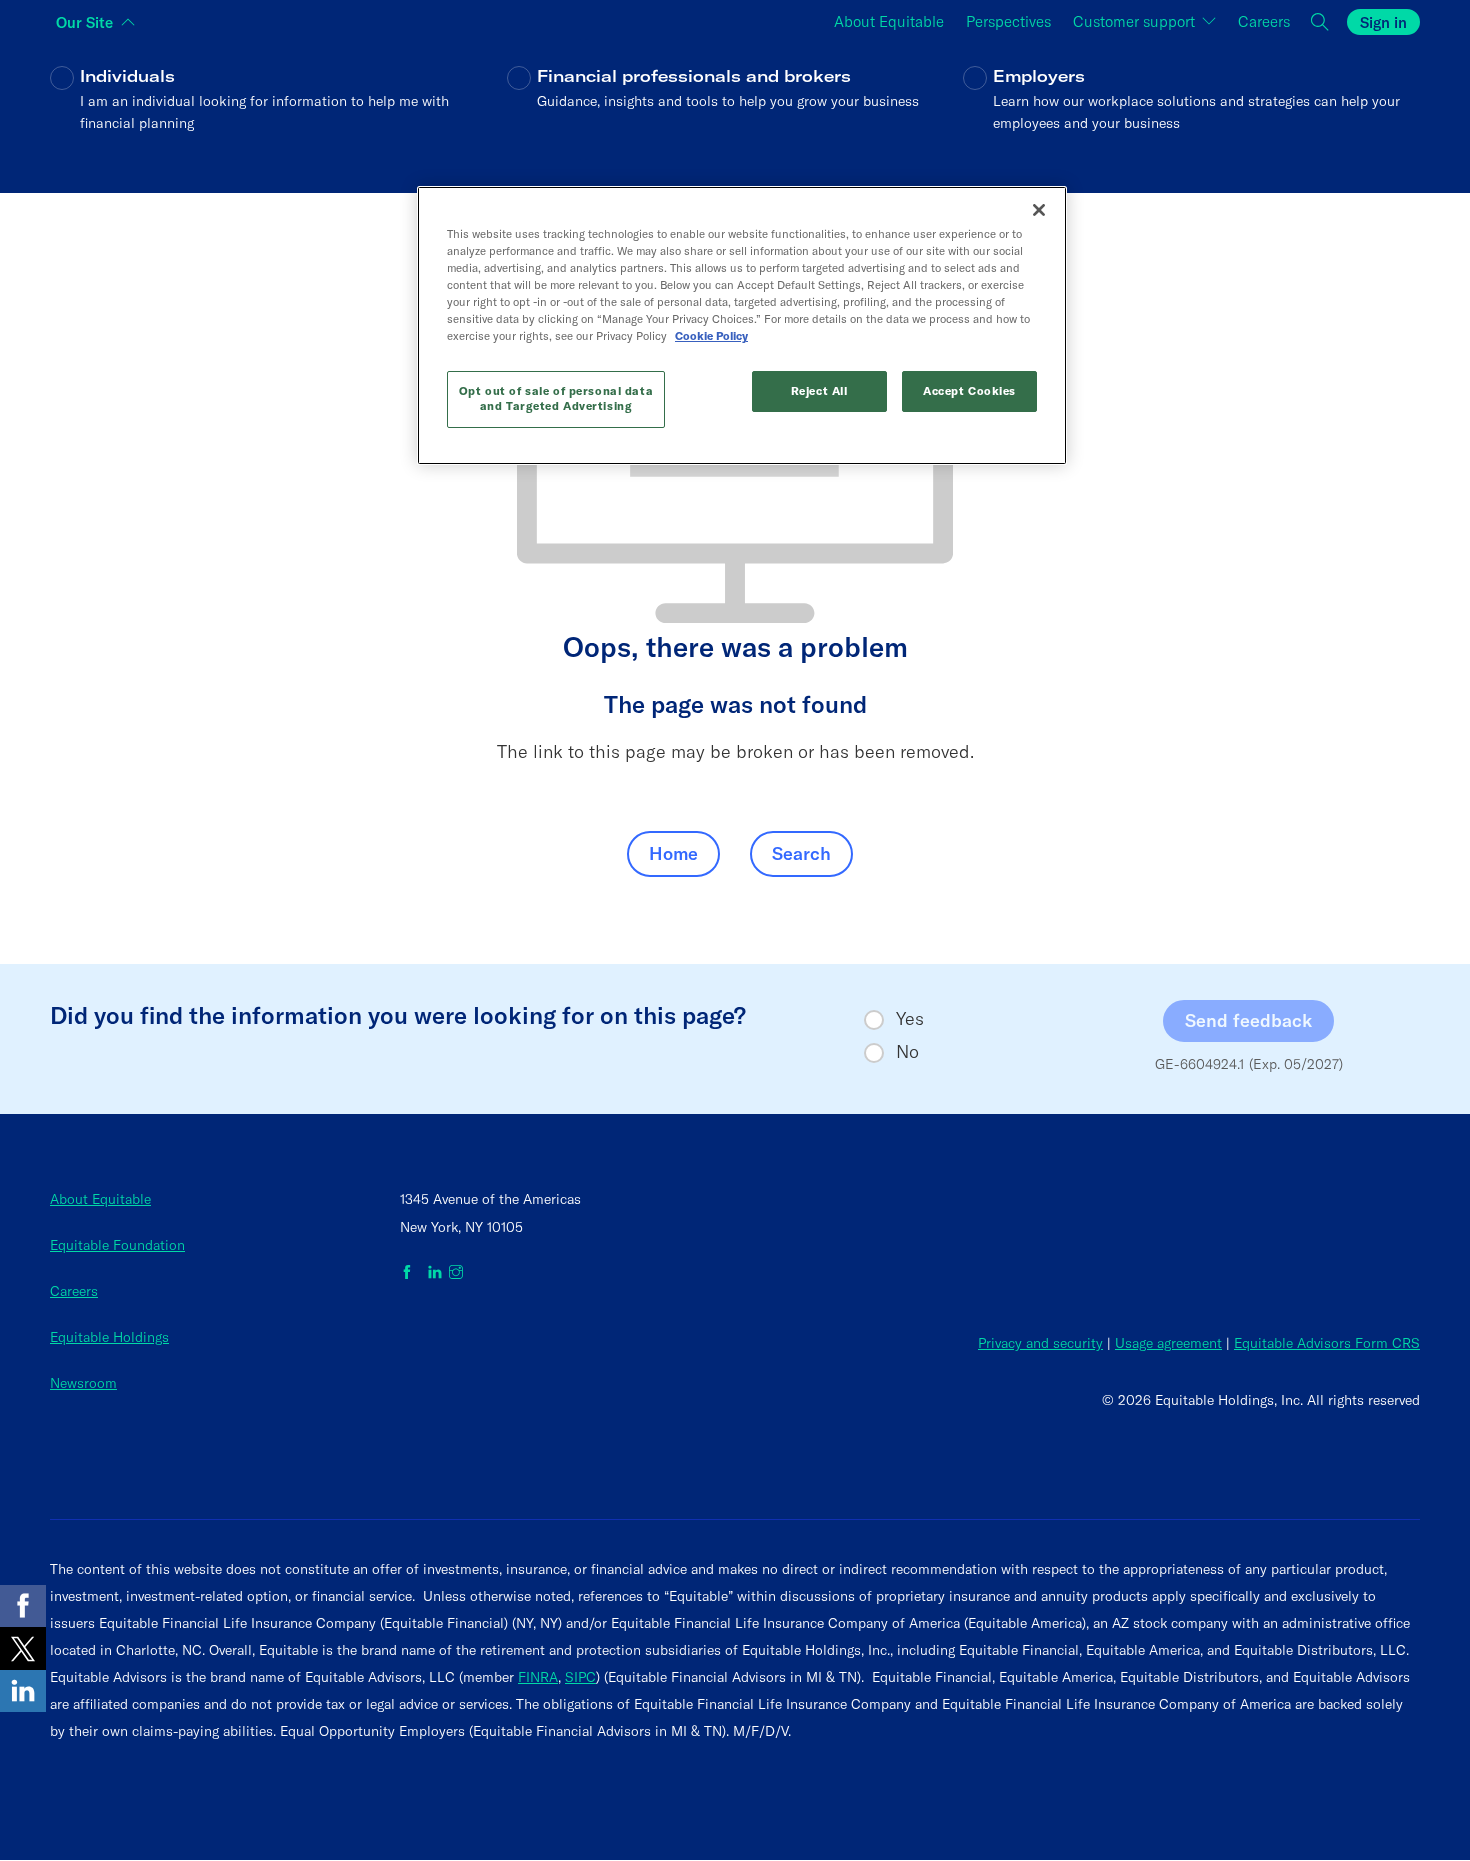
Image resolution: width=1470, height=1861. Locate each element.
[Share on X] (23, 1648)
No (907, 1052)
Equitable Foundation (117, 1245)
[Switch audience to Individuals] (278, 113)
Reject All (819, 391)
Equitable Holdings (109, 1337)
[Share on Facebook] (23, 1606)
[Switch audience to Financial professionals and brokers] (735, 113)
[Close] (1039, 210)
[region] (742, 325)
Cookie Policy (711, 336)
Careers (74, 1291)
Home (673, 853)
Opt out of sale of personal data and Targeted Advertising (556, 399)
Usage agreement (1168, 1343)
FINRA (538, 1677)
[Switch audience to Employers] (1191, 113)
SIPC (580, 1677)
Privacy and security (1040, 1343)
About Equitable (100, 1199)
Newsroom (83, 1383)
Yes (910, 1019)
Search (801, 853)
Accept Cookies (969, 391)
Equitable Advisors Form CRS (1327, 1343)
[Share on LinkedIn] (23, 1691)
